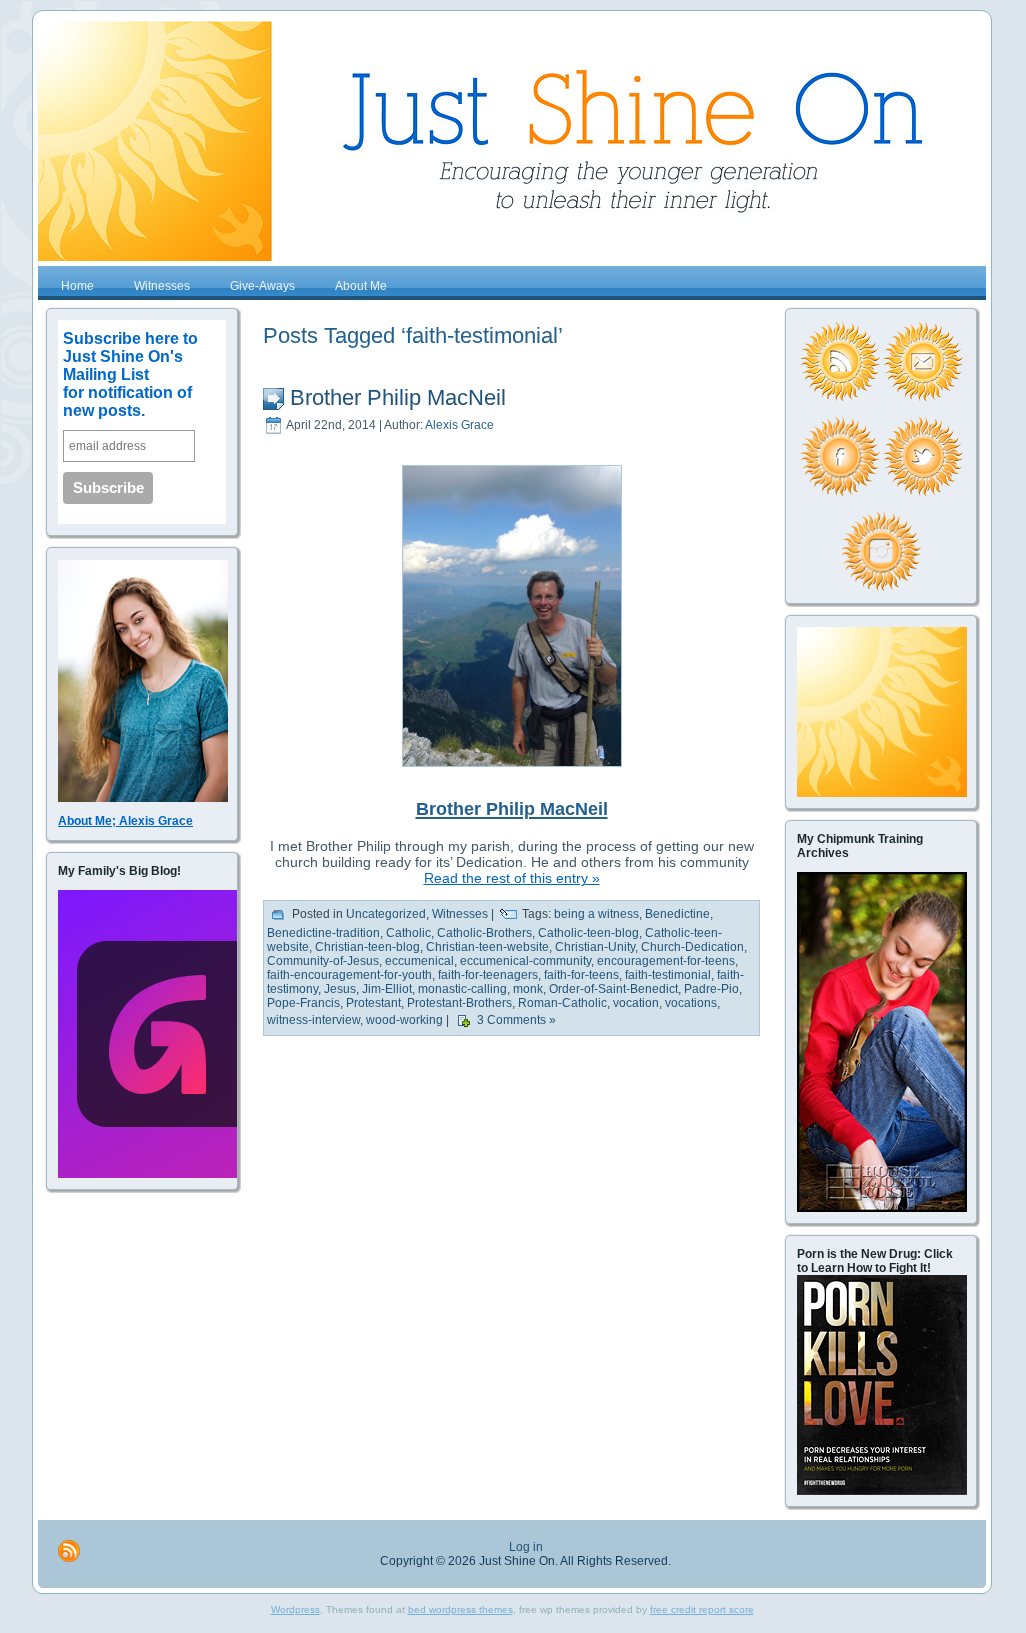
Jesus (340, 989)
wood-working (404, 1021)
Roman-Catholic (562, 1003)
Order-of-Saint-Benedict (613, 989)
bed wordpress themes (460, 1609)
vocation (636, 1003)
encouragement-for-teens (666, 961)
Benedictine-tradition (323, 933)
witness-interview (313, 1021)
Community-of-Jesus (323, 961)
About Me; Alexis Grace (125, 821)
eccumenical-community (525, 961)
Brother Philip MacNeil (398, 397)
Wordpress (295, 1609)
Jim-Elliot (387, 989)
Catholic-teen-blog (588, 933)
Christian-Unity (595, 947)
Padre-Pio (711, 989)
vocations (691, 1003)
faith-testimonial (668, 975)
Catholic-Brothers (484, 933)
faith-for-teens (581, 975)
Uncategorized (386, 915)
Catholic (408, 933)
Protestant (373, 1003)
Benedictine (677, 915)
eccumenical (419, 961)
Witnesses (460, 915)
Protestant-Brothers (459, 1003)
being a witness (596, 915)
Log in (526, 1547)
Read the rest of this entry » (512, 878)
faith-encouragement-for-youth (349, 975)
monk (528, 989)
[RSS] (69, 1551)
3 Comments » (516, 1021)
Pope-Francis (303, 1003)
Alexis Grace (459, 425)
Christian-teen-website (487, 947)
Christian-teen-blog (367, 947)
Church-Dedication (692, 947)
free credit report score (702, 1609)
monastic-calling (462, 989)
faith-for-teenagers (488, 975)
